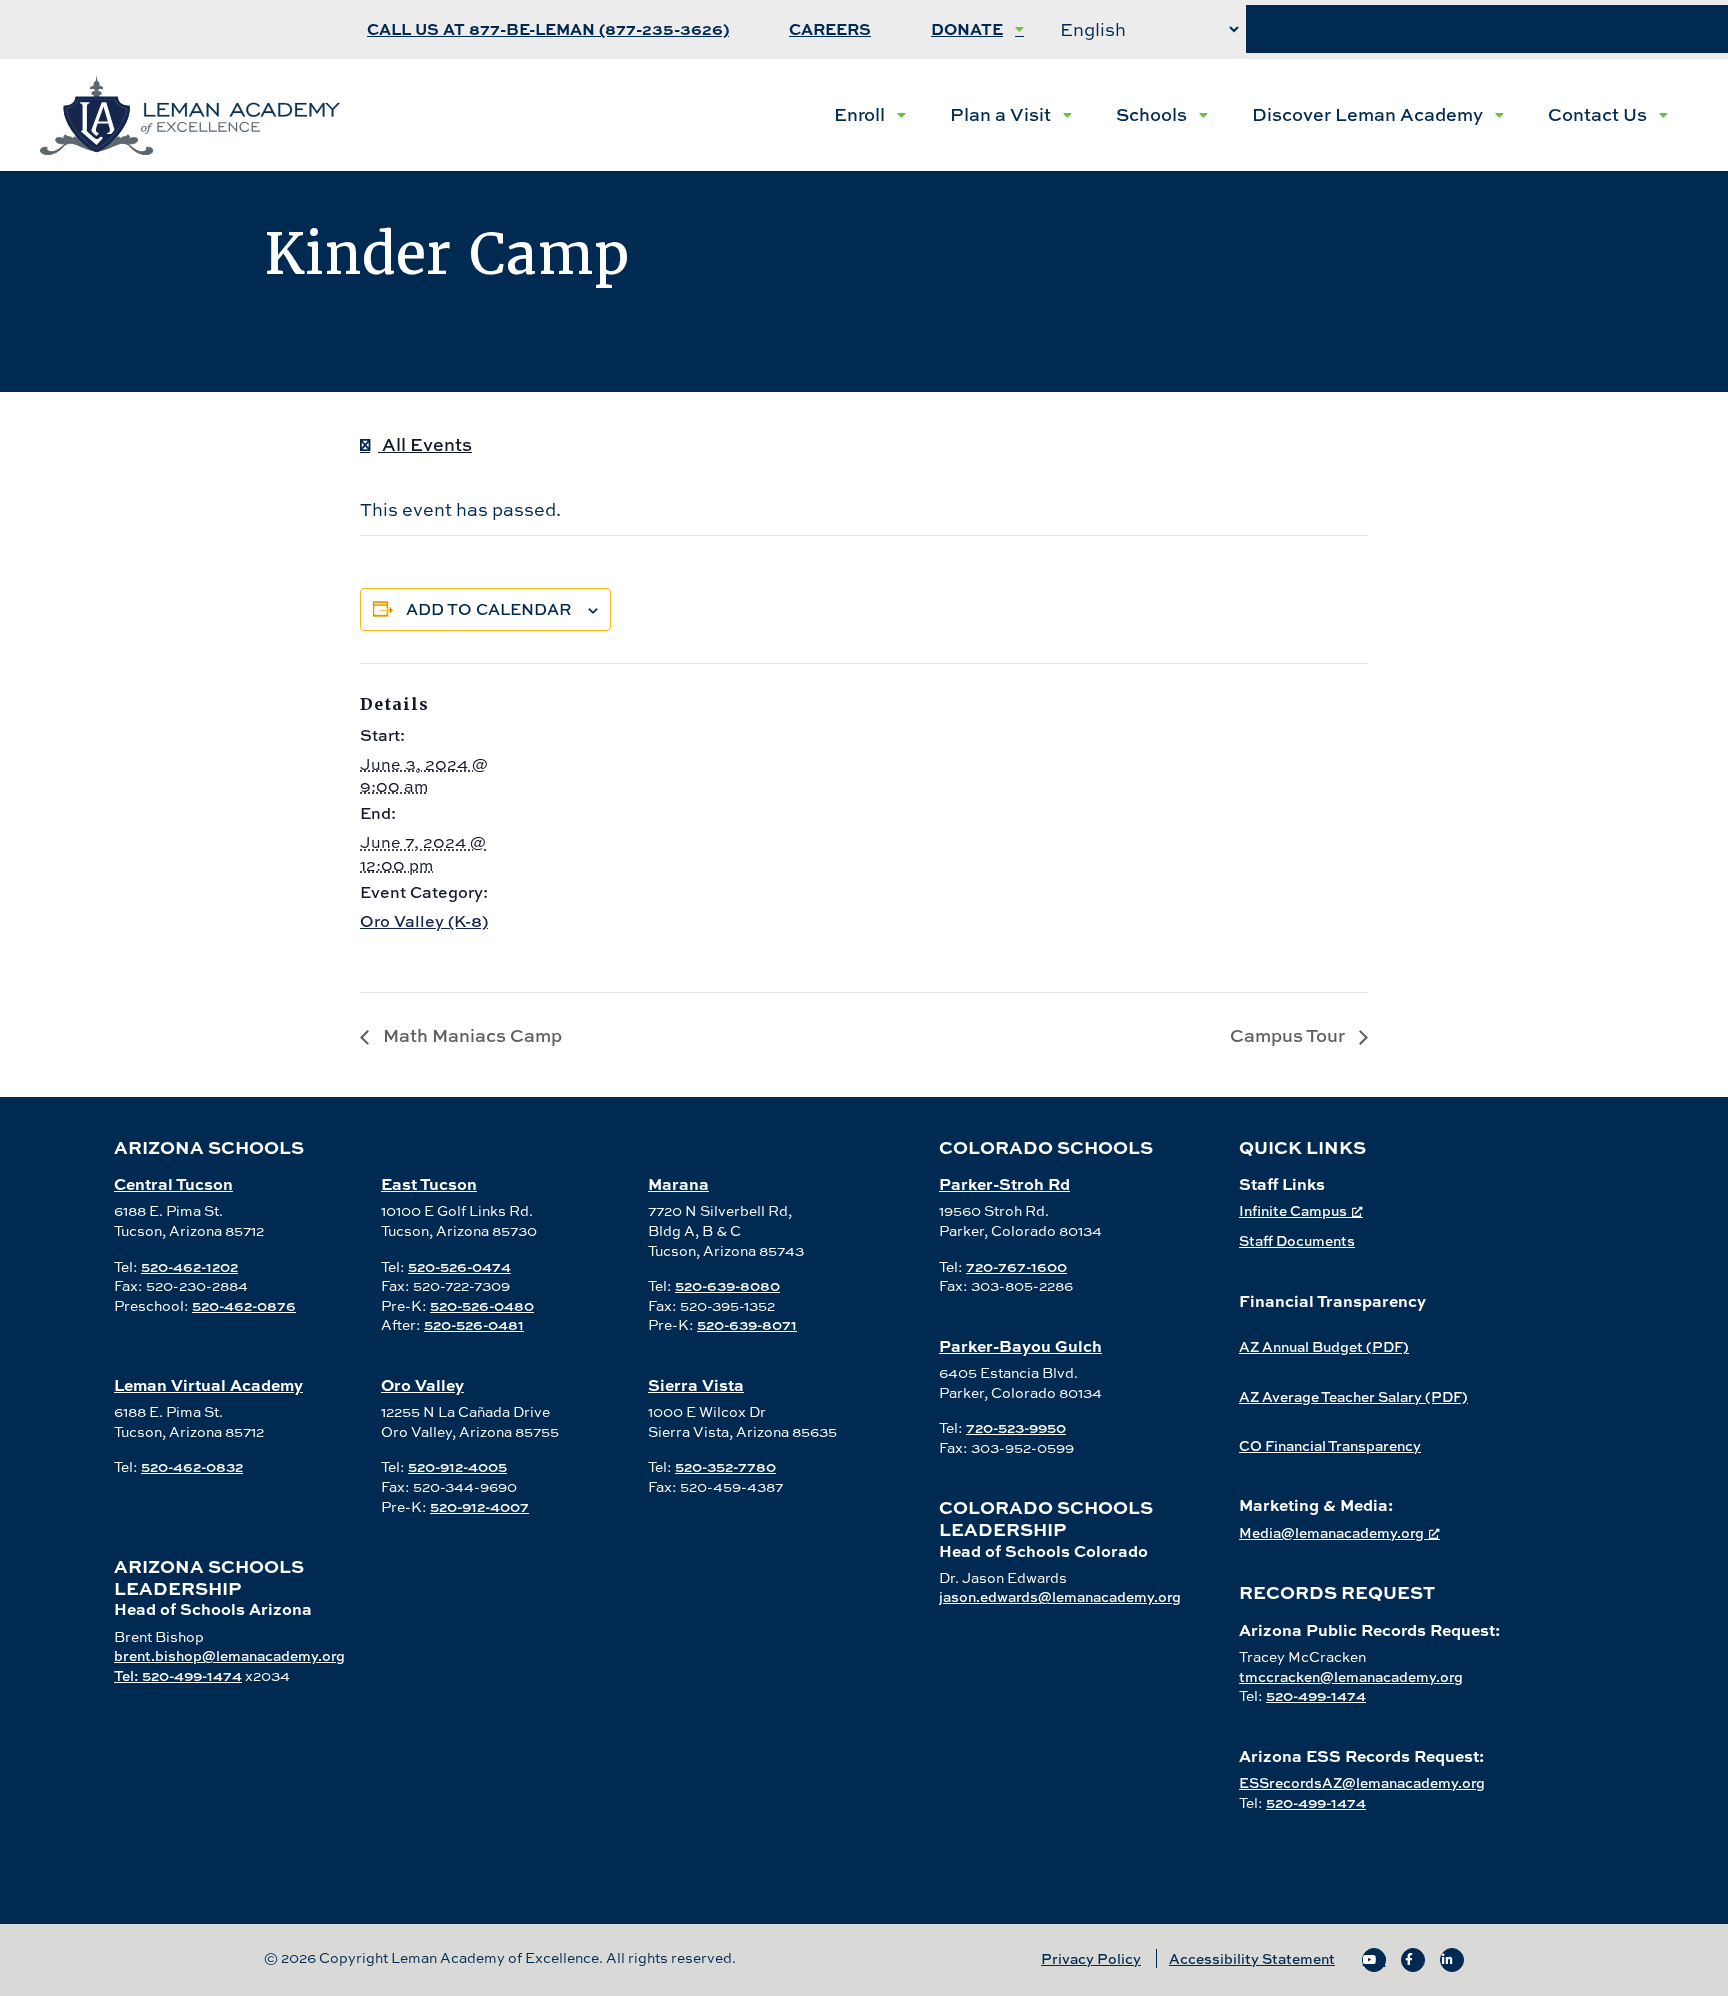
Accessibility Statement (1252, 1958)
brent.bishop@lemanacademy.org (229, 1655)
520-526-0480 (482, 1305)
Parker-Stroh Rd (1004, 1183)
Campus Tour (1289, 1035)
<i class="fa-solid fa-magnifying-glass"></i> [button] (1487, 29)
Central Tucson (173, 1183)
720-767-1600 (1016, 1266)
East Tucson (429, 1183)
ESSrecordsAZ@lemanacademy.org (1362, 1782)
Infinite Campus (1293, 1210)
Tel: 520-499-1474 (178, 1675)
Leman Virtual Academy (208, 1384)
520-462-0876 (244, 1305)
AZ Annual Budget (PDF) (1324, 1346)
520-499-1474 (1316, 1695)
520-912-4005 (457, 1466)
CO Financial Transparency (1330, 1445)
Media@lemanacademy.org (1331, 1532)
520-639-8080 (727, 1285)
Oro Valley (422, 1384)
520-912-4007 (479, 1506)
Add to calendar (489, 609)
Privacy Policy (1091, 1958)
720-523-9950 (1016, 1427)
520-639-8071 (747, 1324)
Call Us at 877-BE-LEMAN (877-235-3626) (548, 29)
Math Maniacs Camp (470, 1035)
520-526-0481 (474, 1324)
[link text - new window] (1374, 1960)
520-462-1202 (189, 1266)
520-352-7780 (725, 1466)
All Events (425, 444)
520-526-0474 (459, 1266)
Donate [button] (967, 29)
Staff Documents (1297, 1240)
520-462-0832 (192, 1466)
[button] (870, 115)
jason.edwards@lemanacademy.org (1060, 1596)
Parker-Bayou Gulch (1020, 1345)
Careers (830, 29)
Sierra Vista (696, 1384)
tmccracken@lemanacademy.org (1351, 1676)
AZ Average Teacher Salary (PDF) (1353, 1396)
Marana (678, 1183)
